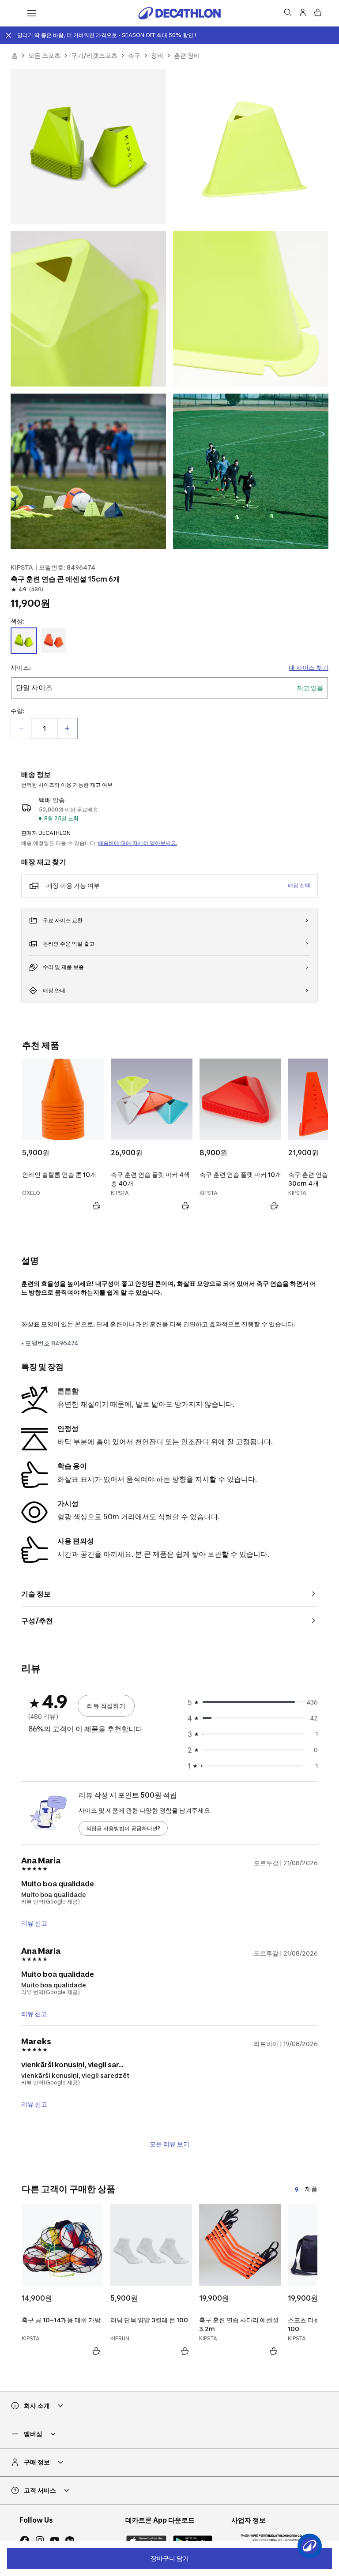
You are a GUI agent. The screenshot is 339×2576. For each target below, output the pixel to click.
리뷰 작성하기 (106, 1706)
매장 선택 (299, 885)
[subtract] (21, 728)
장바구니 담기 (170, 2558)
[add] (67, 728)
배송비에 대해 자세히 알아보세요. (138, 843)
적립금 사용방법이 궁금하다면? (123, 1828)
